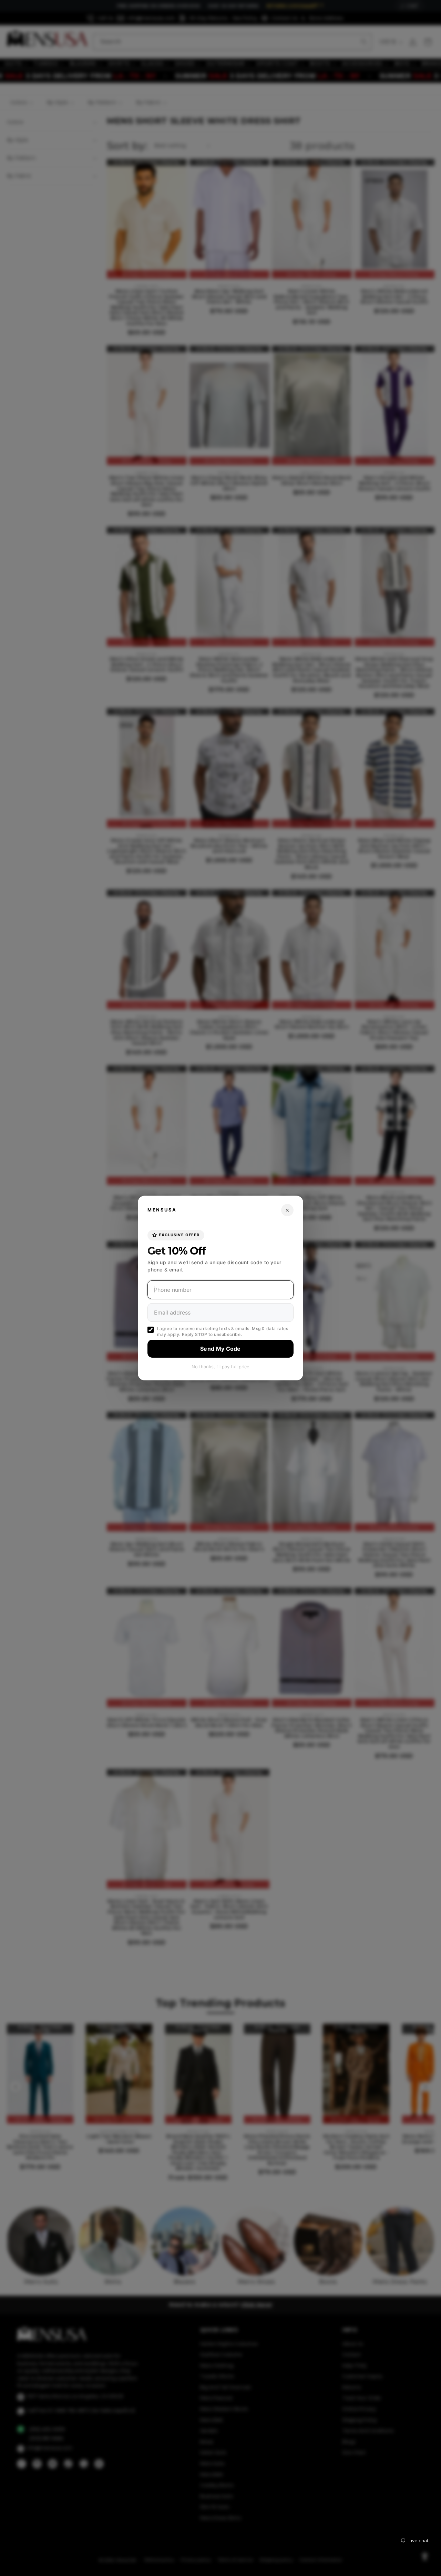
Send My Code (220, 1349)
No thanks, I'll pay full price (220, 1367)
